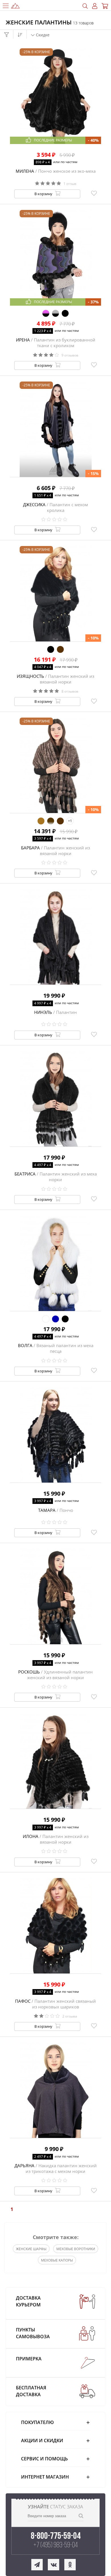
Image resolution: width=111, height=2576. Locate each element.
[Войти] (95, 6)
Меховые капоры (57, 2260)
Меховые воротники (76, 2249)
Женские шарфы (31, 2249)
